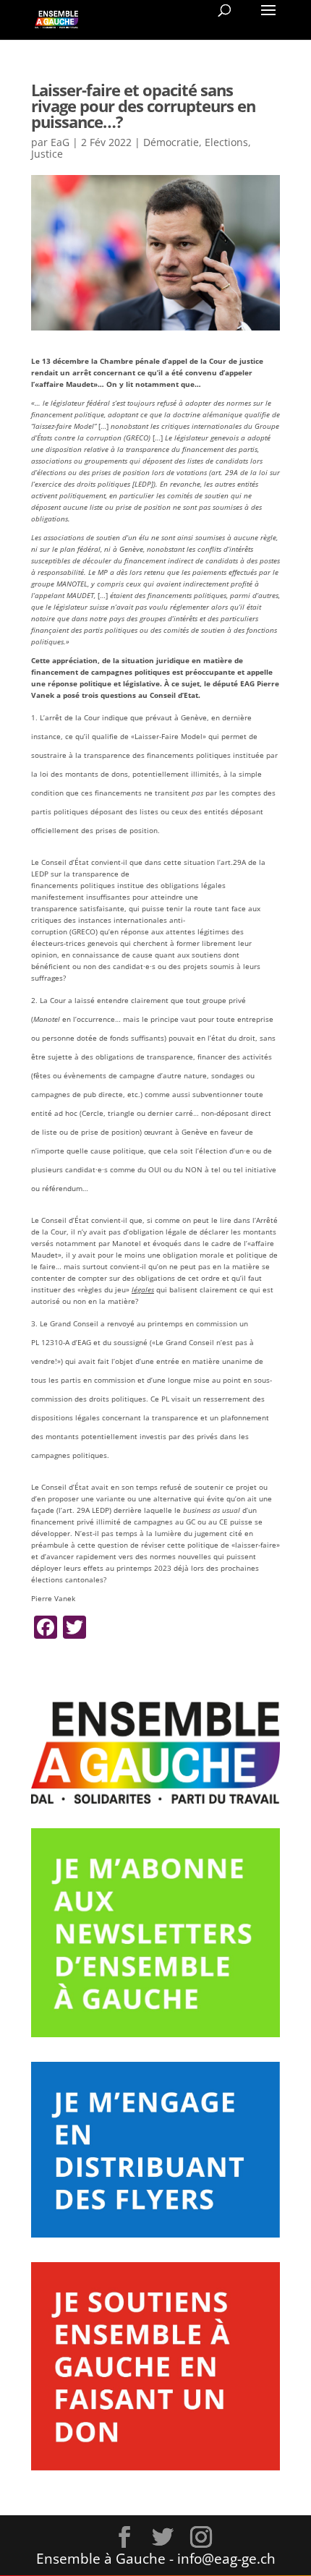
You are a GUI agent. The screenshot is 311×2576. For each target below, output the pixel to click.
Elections (226, 142)
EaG (60, 142)
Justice (47, 154)
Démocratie (171, 142)
